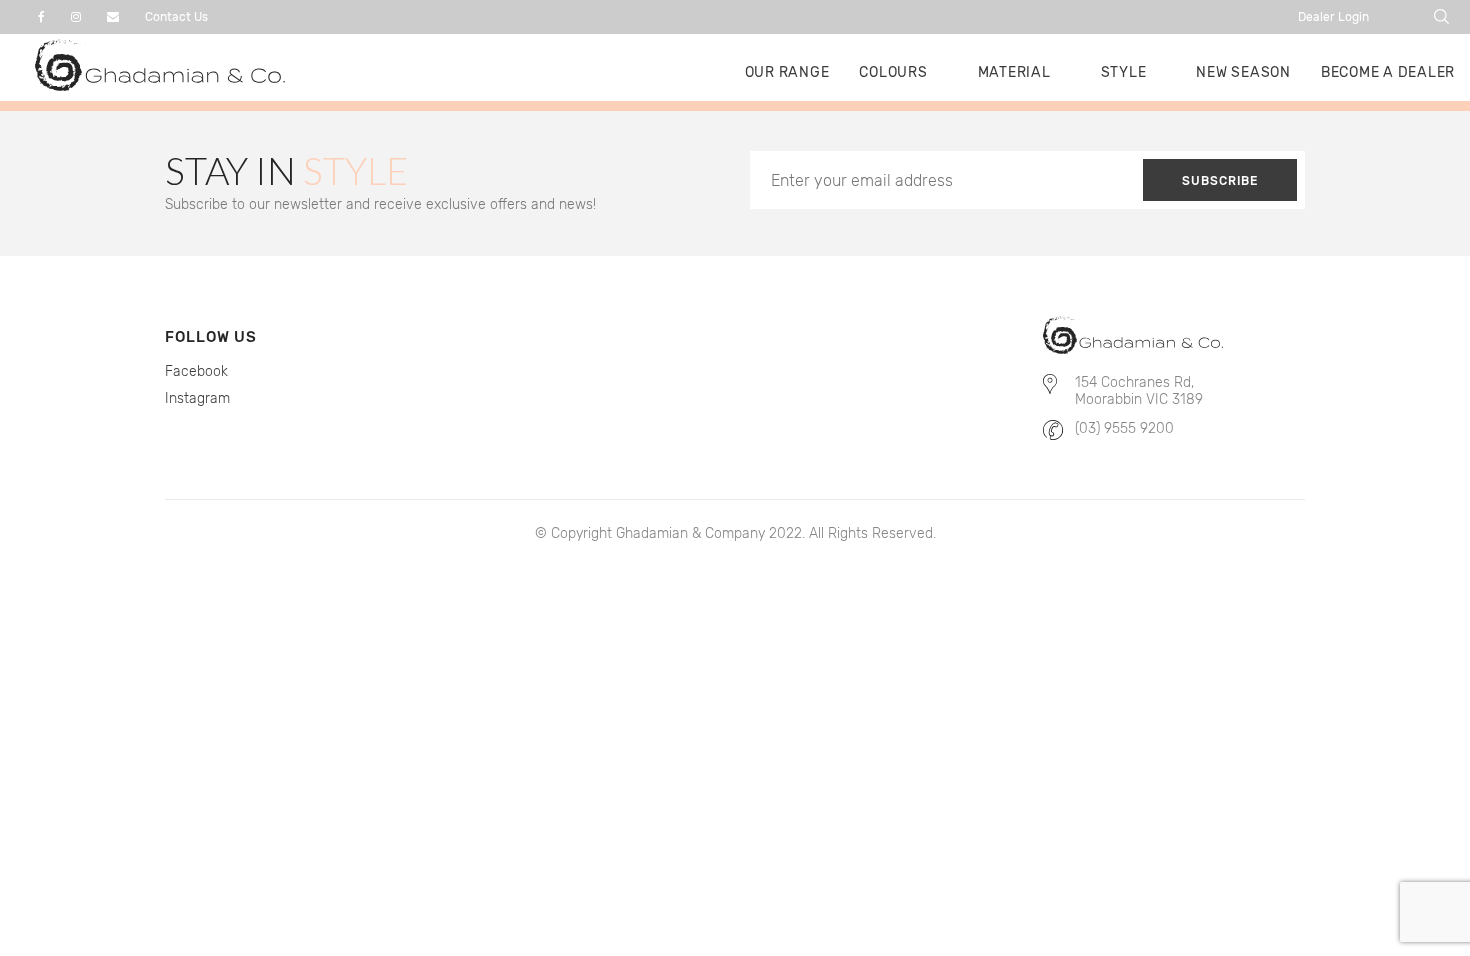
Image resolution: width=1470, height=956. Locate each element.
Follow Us (211, 337)
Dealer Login (1333, 17)
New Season (1243, 72)
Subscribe (1220, 181)
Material (1014, 72)
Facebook (196, 371)
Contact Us (176, 17)
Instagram (197, 398)
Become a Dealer (1388, 72)
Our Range (787, 72)
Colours (893, 72)
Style (1124, 72)
